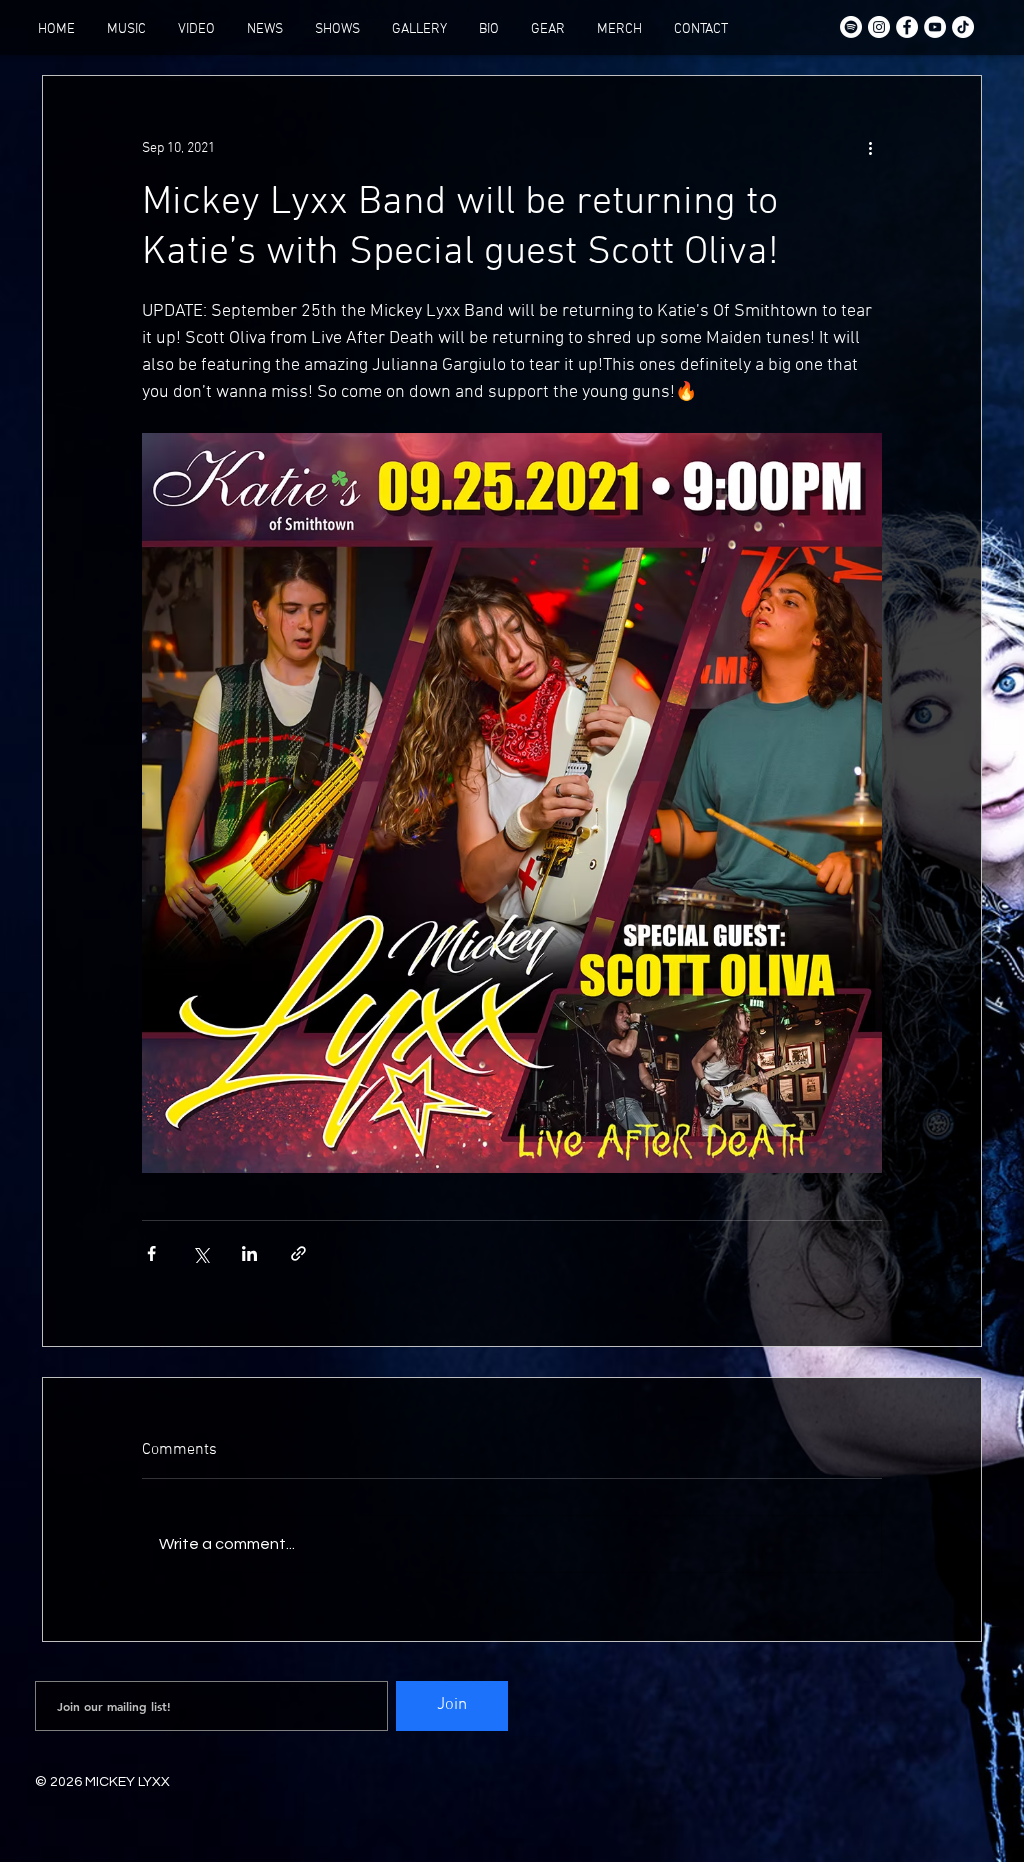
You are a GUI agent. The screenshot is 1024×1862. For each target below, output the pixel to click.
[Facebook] (907, 27)
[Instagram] (879, 27)
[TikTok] (963, 27)
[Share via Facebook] (151, 1253)
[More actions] (870, 148)
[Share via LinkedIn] (249, 1253)
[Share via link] (298, 1253)
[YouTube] (935, 27)
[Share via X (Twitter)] (200, 1253)
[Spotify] (851, 27)
